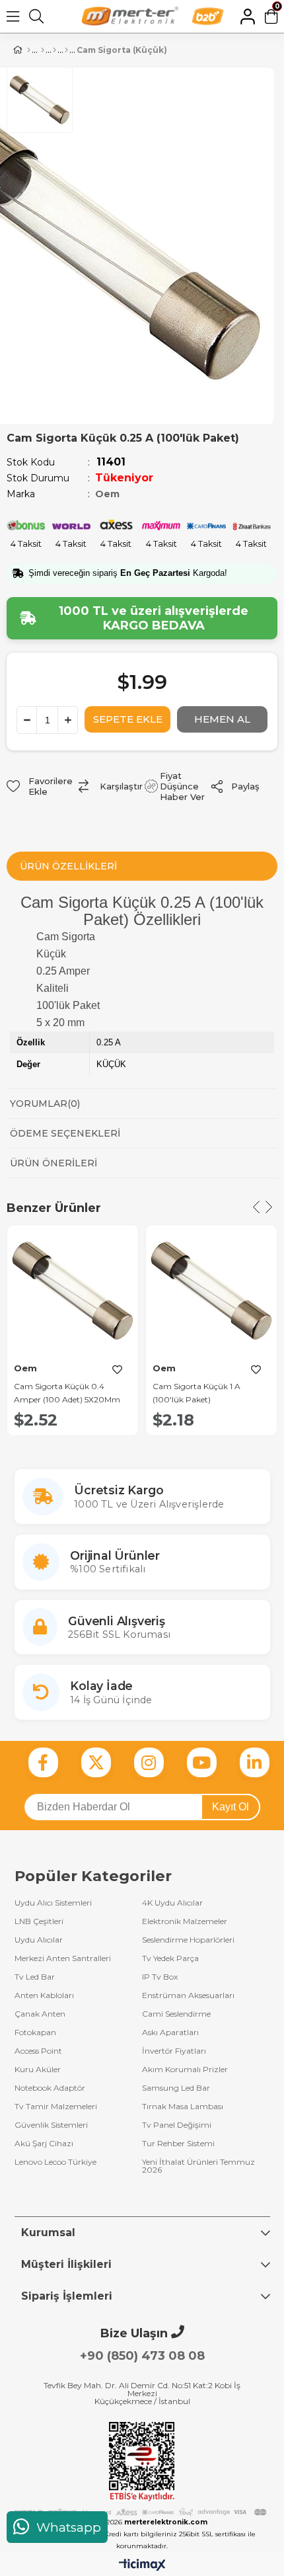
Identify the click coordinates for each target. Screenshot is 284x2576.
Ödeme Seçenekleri (65, 1133)
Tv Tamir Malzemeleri (56, 2107)
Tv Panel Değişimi (177, 2125)
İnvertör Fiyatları (174, 2051)
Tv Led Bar (35, 1977)
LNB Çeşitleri (39, 1921)
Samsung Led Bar (176, 2088)
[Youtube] (202, 1762)
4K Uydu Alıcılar (172, 1903)
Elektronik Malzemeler (185, 1921)
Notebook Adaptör (50, 2088)
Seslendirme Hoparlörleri (188, 1940)
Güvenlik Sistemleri (51, 2125)
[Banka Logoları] (142, 2513)
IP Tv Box (160, 1977)
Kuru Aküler (38, 2070)
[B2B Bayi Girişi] (208, 16)
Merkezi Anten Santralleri (63, 1958)
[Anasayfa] (29, 50)
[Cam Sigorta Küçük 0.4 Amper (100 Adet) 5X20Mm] (73, 1291)
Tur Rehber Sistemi (178, 2144)
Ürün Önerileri (53, 1163)
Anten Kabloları (44, 1995)
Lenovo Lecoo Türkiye (55, 2162)
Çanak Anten (40, 2014)
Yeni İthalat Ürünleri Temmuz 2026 (198, 2166)
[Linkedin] (255, 1762)
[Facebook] (43, 1762)
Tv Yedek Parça (170, 1958)
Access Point (38, 2051)
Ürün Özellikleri (68, 866)
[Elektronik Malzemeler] (54, 50)
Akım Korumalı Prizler (185, 2070)
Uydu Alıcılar (39, 1940)
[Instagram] (149, 1762)
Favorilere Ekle (117, 1369)
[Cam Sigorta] (66, 50)
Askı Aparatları (170, 2033)
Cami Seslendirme (176, 2014)
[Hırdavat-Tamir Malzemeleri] (43, 50)
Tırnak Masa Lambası (183, 2107)
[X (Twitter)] (96, 1762)
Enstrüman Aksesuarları (188, 1995)
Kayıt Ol (231, 1807)
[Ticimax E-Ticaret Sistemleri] (142, 2566)
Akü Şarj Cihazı (44, 2144)
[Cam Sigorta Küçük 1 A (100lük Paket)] (211, 1291)
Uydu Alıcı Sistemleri (53, 1903)
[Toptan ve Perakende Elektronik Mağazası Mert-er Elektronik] (130, 16)
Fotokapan (35, 2033)
